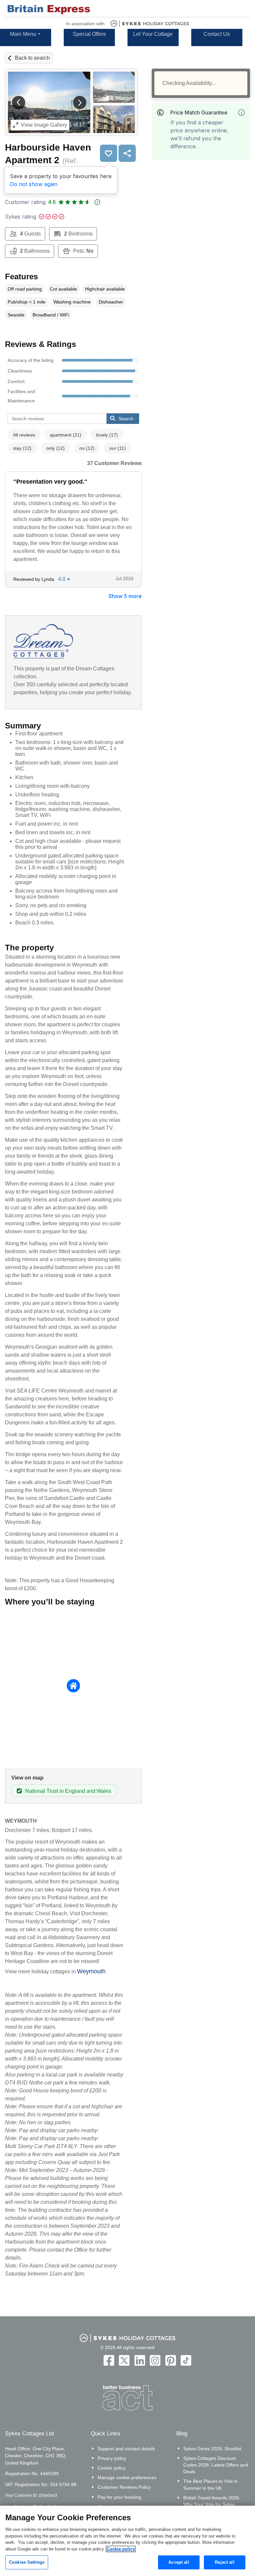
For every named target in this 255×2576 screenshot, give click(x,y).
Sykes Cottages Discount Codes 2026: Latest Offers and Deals (216, 2465)
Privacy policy (112, 2458)
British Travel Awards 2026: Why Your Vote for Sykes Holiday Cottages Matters (212, 2504)
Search (126, 419)
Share (127, 153)
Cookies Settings (27, 2562)
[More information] (241, 112)
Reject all (224, 2562)
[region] (127, 2541)
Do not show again (34, 184)
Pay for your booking (119, 2497)
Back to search (32, 58)
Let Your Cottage (153, 34)
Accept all (179, 2562)
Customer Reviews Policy (124, 2487)
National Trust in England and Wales (68, 1791)
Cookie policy (112, 2468)
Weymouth (91, 1971)
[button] (19, 102)
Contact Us (217, 34)
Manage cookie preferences (127, 2477)
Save (109, 153)
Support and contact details (126, 2449)
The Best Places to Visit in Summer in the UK (211, 2484)
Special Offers (89, 34)
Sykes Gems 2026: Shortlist (212, 2449)
